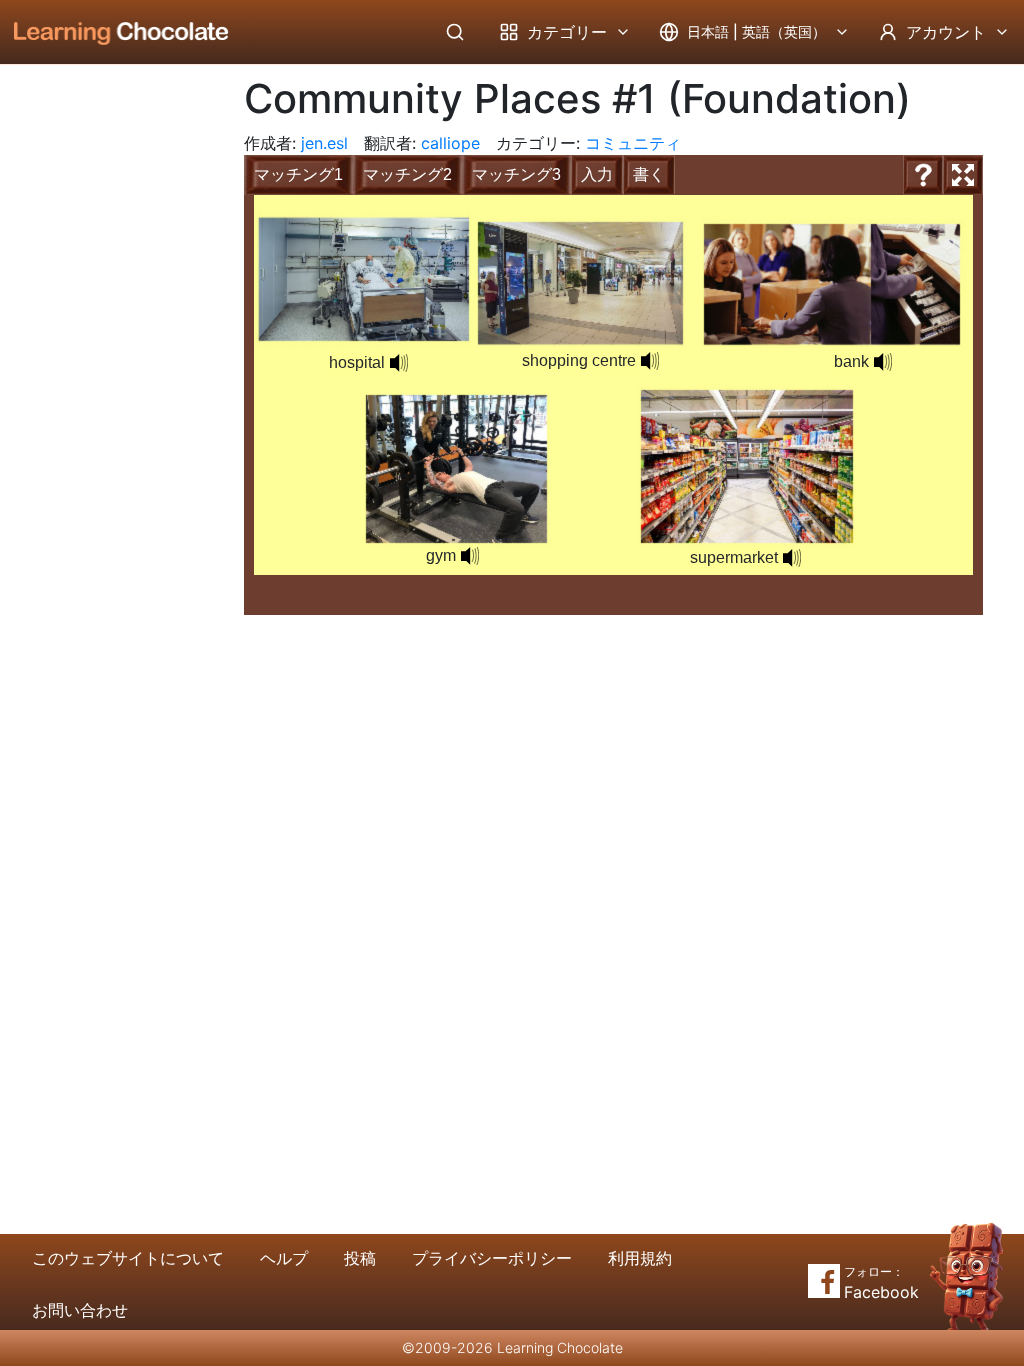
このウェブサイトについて (128, 1258)
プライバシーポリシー (492, 1258)
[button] (650, 361)
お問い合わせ (80, 1310)
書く (649, 174)
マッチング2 (407, 174)
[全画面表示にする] (963, 175)
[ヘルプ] (923, 175)
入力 (597, 174)
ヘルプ (284, 1258)
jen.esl (324, 143)
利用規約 (640, 1258)
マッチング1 (298, 174)
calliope (450, 143)
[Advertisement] (106, 395)
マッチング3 (516, 174)
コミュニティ (633, 143)
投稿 (360, 1258)
